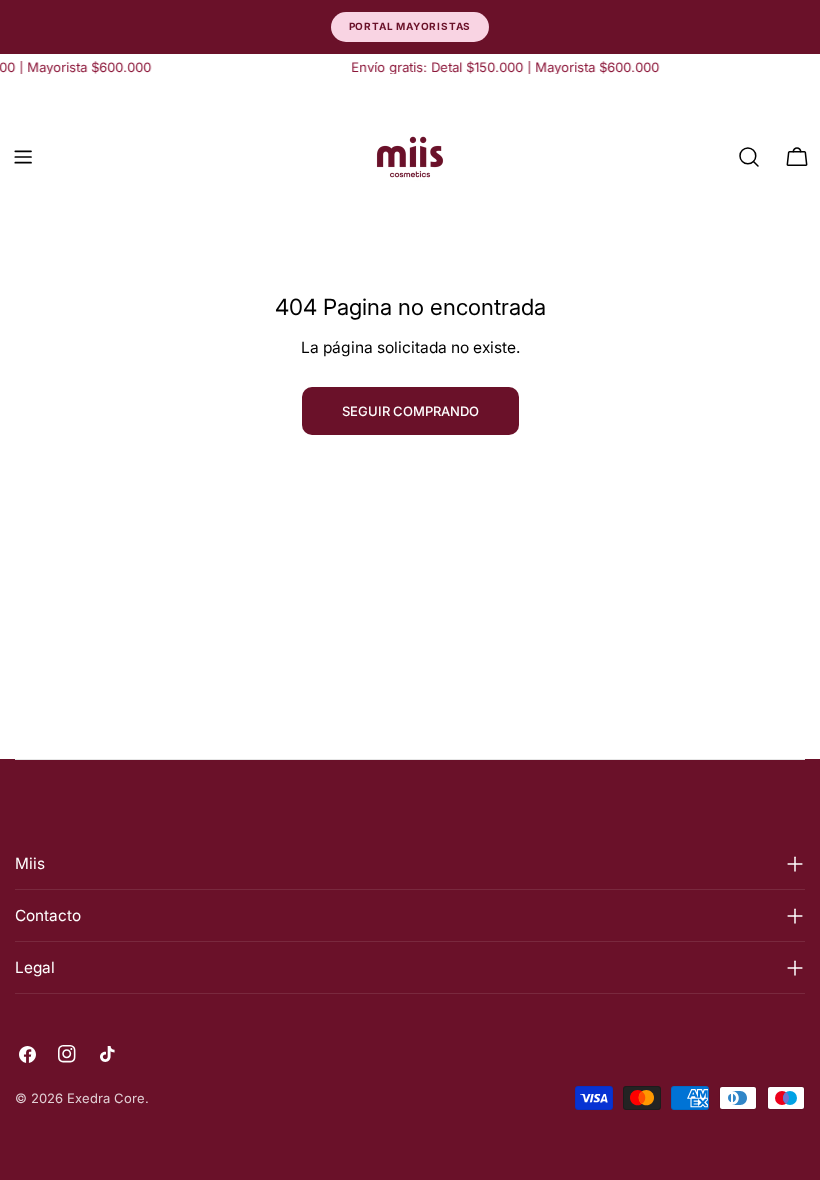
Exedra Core (106, 1098)
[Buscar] (749, 157)
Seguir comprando (410, 411)
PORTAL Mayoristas (410, 26)
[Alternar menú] (23, 157)
